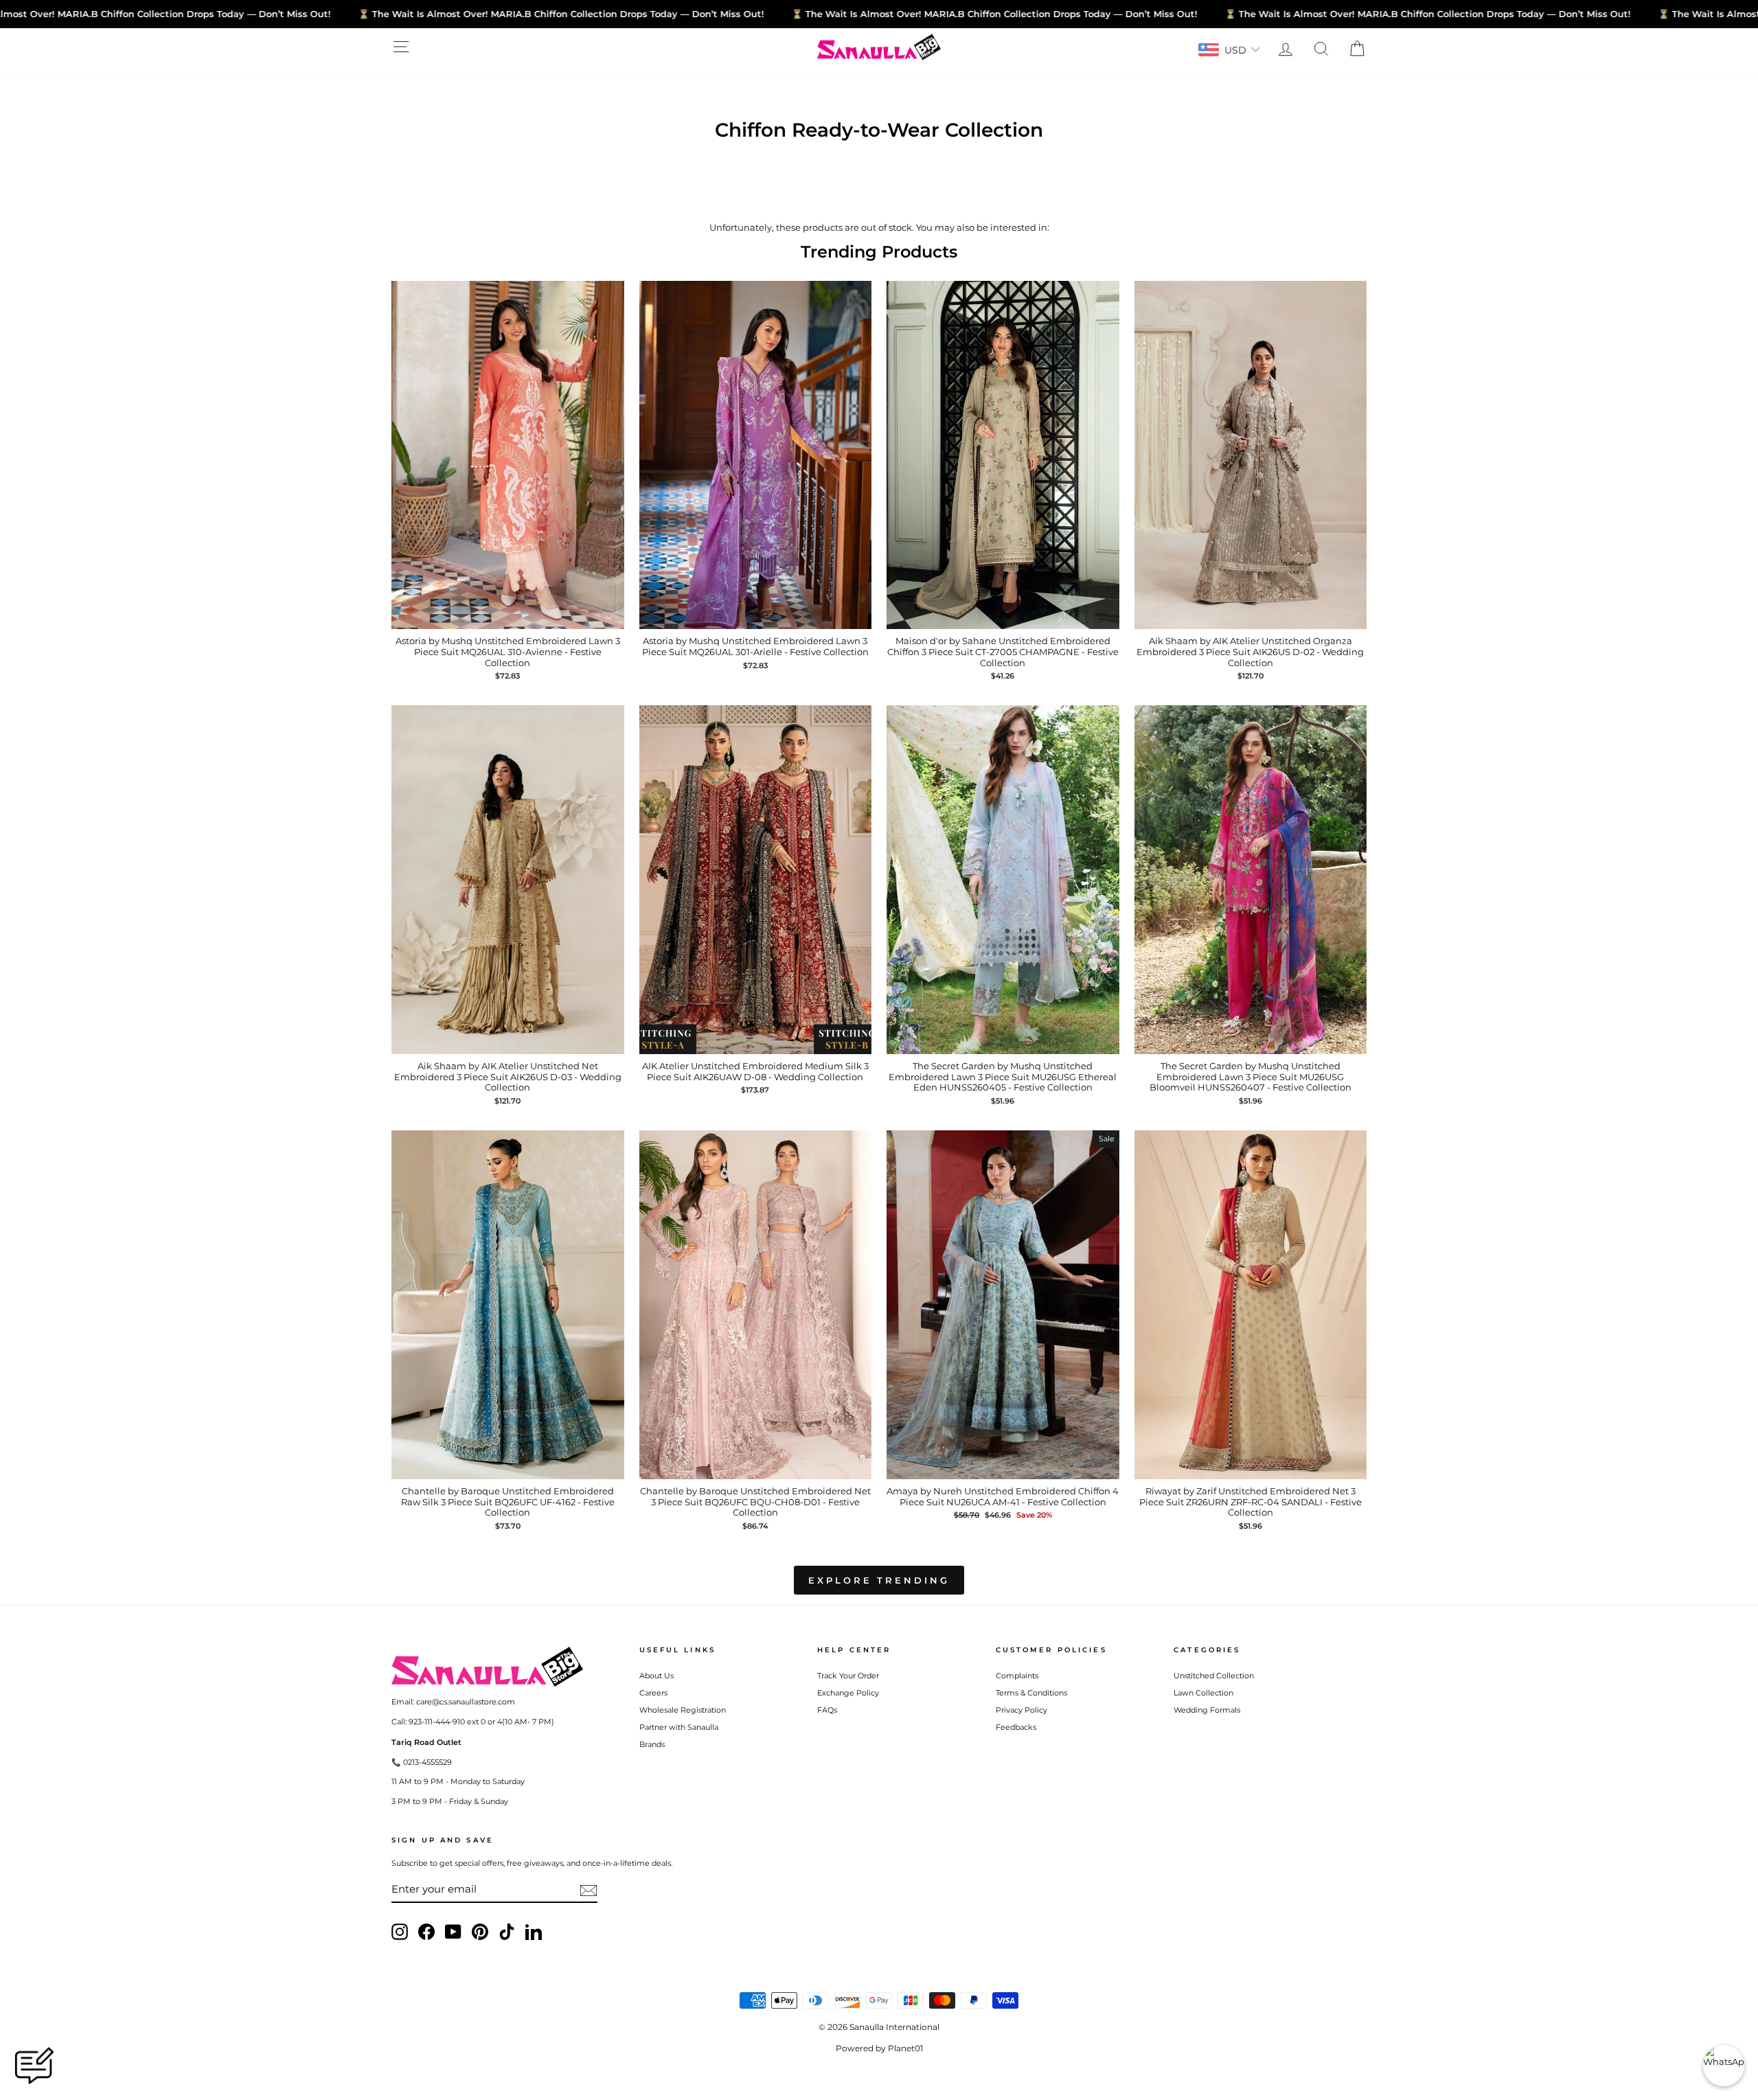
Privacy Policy (1021, 1710)
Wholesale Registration (683, 1710)
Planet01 (905, 2048)
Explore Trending (879, 1580)
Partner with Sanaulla (679, 1727)
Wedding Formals (1207, 1710)
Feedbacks (1016, 1727)
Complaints (1017, 1676)
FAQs (827, 1710)
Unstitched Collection (1214, 1676)
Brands (652, 1744)
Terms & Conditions (1031, 1693)
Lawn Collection (1203, 1693)
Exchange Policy (848, 1693)
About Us (657, 1676)
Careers (653, 1693)
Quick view (508, 615)
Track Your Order (848, 1676)
